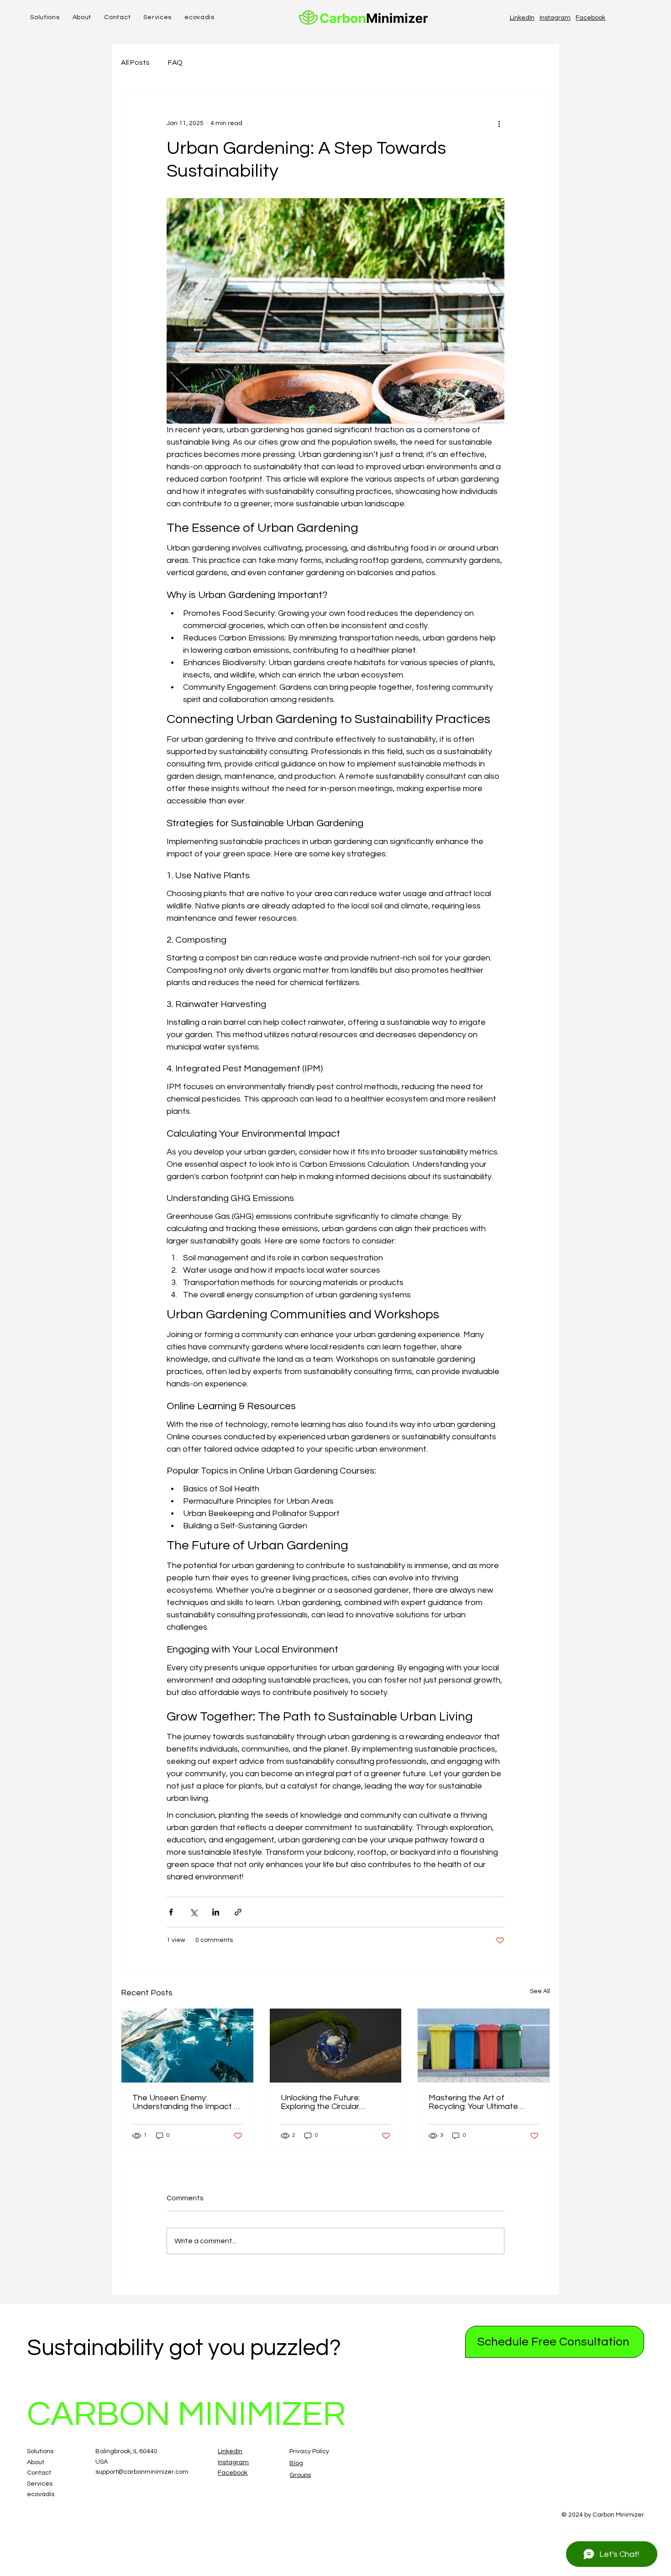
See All (540, 1991)
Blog (296, 2463)
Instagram (555, 18)
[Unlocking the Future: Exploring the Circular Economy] (336, 2046)
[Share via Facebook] (171, 1912)
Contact (39, 2473)
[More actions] (499, 123)
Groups (300, 2475)
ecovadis (41, 2494)
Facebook (590, 18)
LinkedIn (522, 18)
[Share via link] (238, 1912)
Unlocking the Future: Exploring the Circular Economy (320, 2102)
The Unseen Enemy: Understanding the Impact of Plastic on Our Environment (187, 2102)
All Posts (135, 63)
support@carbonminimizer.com (142, 2472)
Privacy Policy (309, 2451)
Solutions (40, 2451)
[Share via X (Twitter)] (193, 1912)
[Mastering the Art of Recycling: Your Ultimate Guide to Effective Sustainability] (484, 2046)
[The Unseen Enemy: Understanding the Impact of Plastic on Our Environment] (187, 2046)
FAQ (175, 63)
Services (40, 2484)
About (36, 2462)
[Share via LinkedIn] (216, 1912)
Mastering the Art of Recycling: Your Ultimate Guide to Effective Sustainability (473, 2102)
